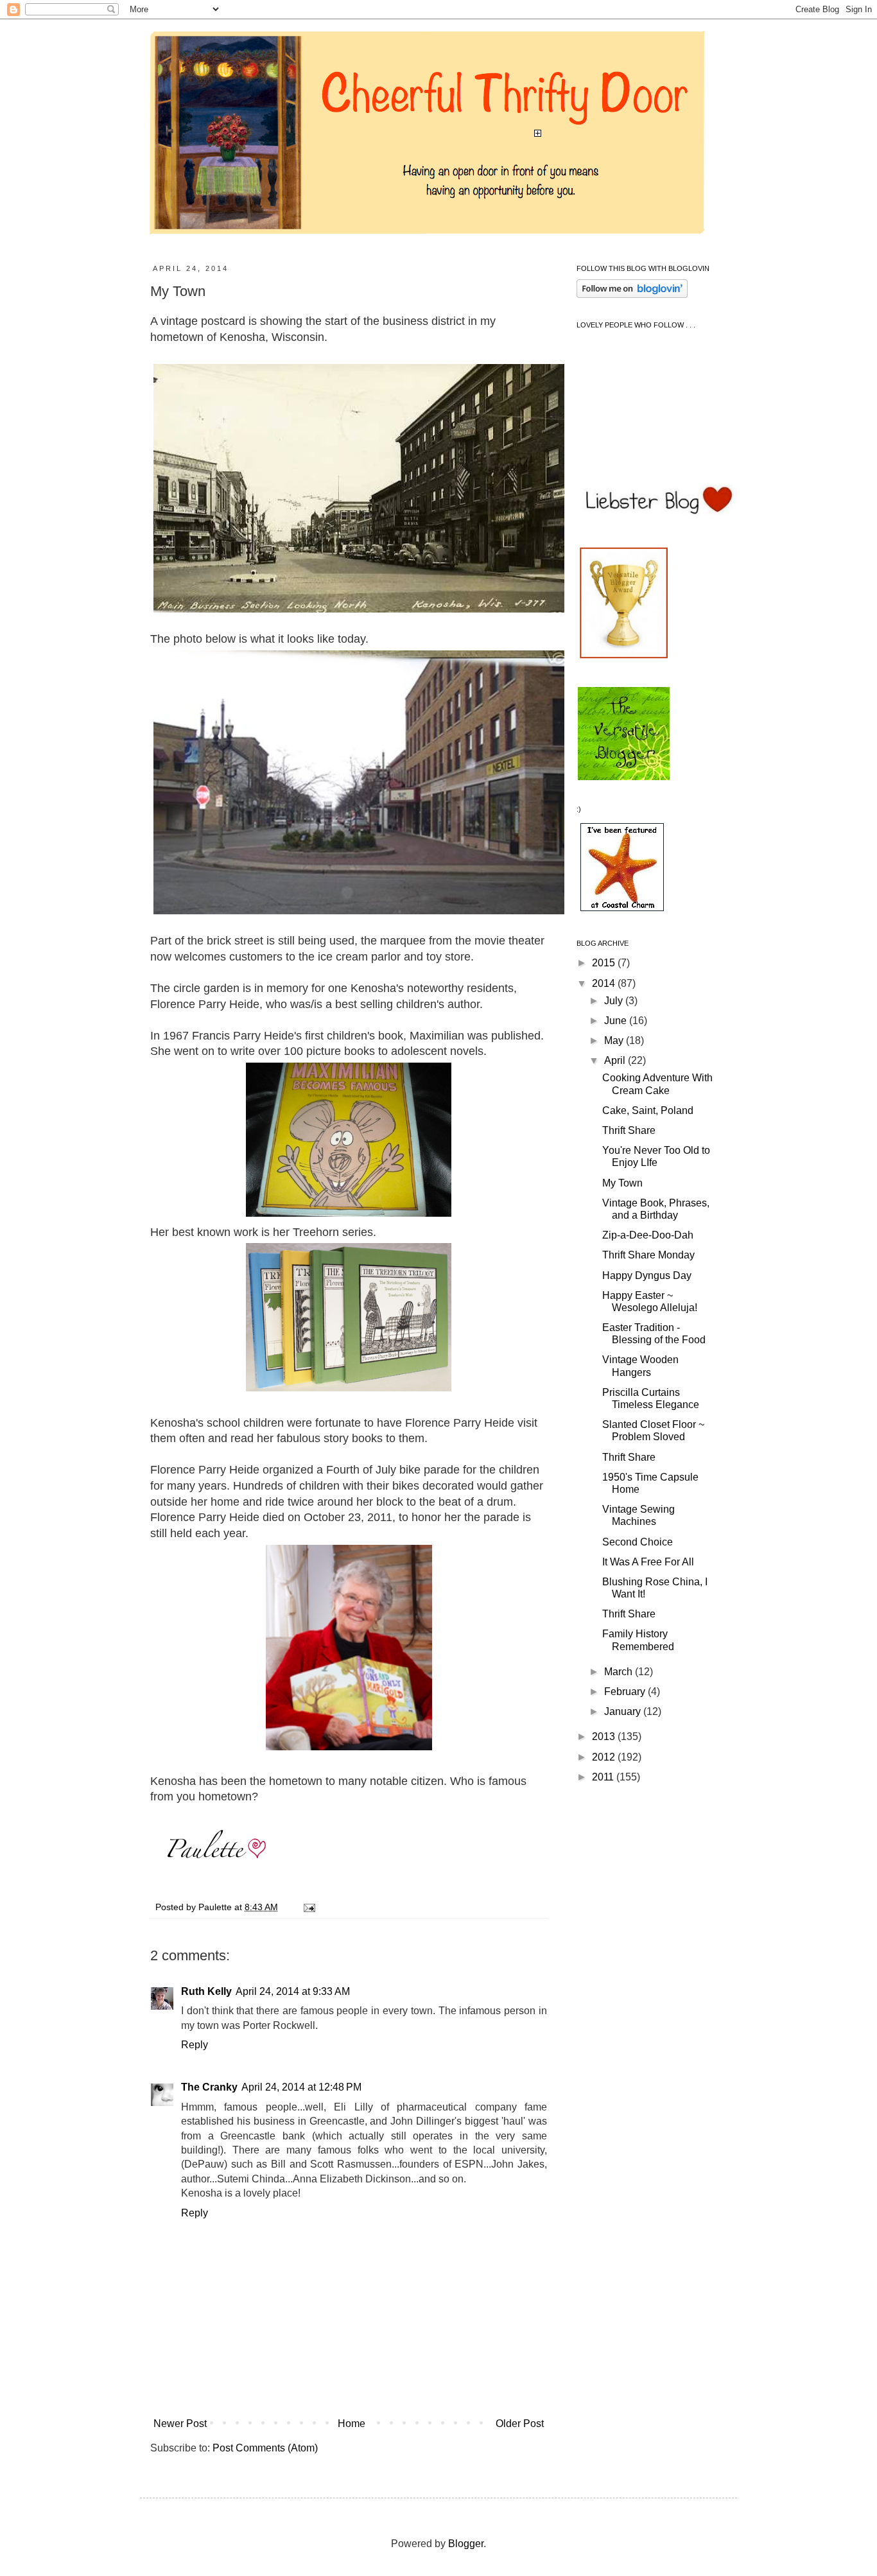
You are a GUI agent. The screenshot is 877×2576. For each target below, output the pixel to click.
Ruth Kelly (206, 1991)
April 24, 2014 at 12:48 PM (301, 2087)
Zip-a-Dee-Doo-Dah (648, 1235)
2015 (605, 963)
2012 (605, 1757)
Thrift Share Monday (648, 1255)
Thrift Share (629, 1130)
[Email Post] (307, 1907)
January (624, 1711)
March (620, 1672)
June (617, 1021)
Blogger (466, 2544)
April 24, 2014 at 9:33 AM (293, 1991)
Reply (195, 2045)
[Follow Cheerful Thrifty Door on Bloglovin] (632, 294)
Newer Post (180, 2424)
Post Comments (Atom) (265, 2448)
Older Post (520, 2424)
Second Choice (638, 1542)
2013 (605, 1736)
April (616, 1060)
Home (352, 2424)
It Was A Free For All (648, 1562)
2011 (604, 1777)
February (626, 1692)
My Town (622, 1183)
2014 (605, 983)
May (615, 1040)
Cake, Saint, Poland (648, 1110)
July (615, 1001)
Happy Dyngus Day (647, 1275)
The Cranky (209, 2087)
